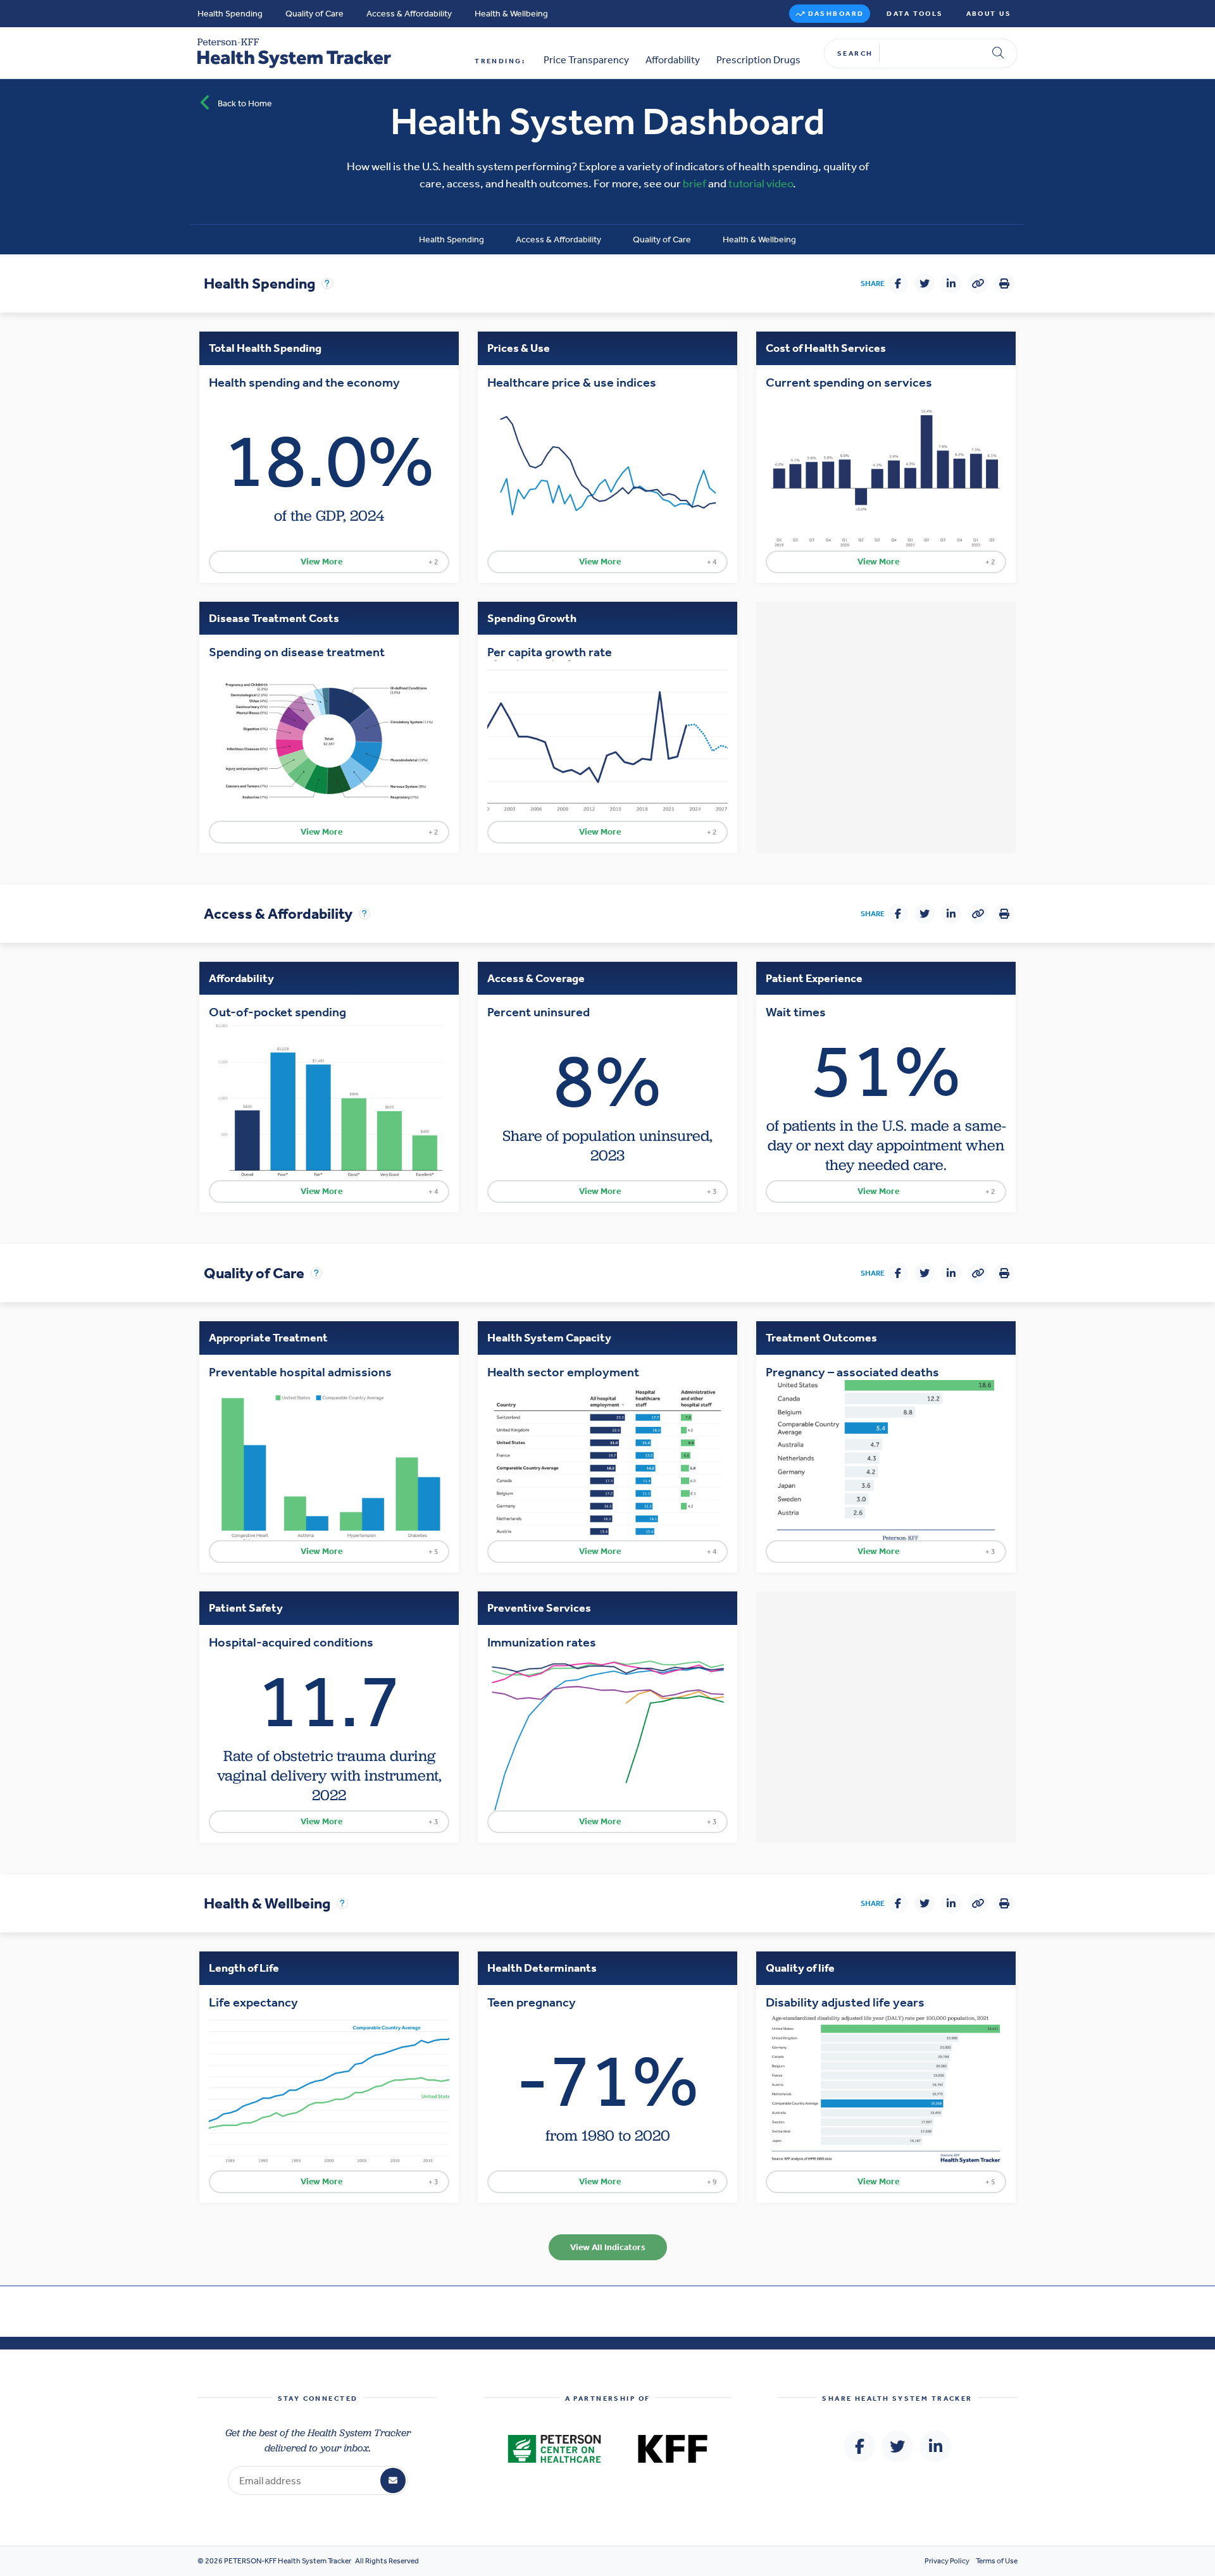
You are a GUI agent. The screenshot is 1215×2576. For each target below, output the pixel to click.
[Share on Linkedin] (951, 283)
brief (695, 184)
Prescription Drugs (758, 60)
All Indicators (608, 2247)
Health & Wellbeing (511, 14)
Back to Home (245, 103)
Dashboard (836, 14)
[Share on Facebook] (898, 283)
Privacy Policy (947, 2561)
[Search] (998, 53)
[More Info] (327, 283)
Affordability (673, 60)
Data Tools (915, 14)
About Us (989, 14)
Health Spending (230, 14)
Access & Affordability (409, 14)
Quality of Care (315, 14)
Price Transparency (586, 60)
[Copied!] (978, 283)
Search (855, 53)
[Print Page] (1004, 283)
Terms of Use (997, 2561)
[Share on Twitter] (925, 283)
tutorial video (761, 184)
